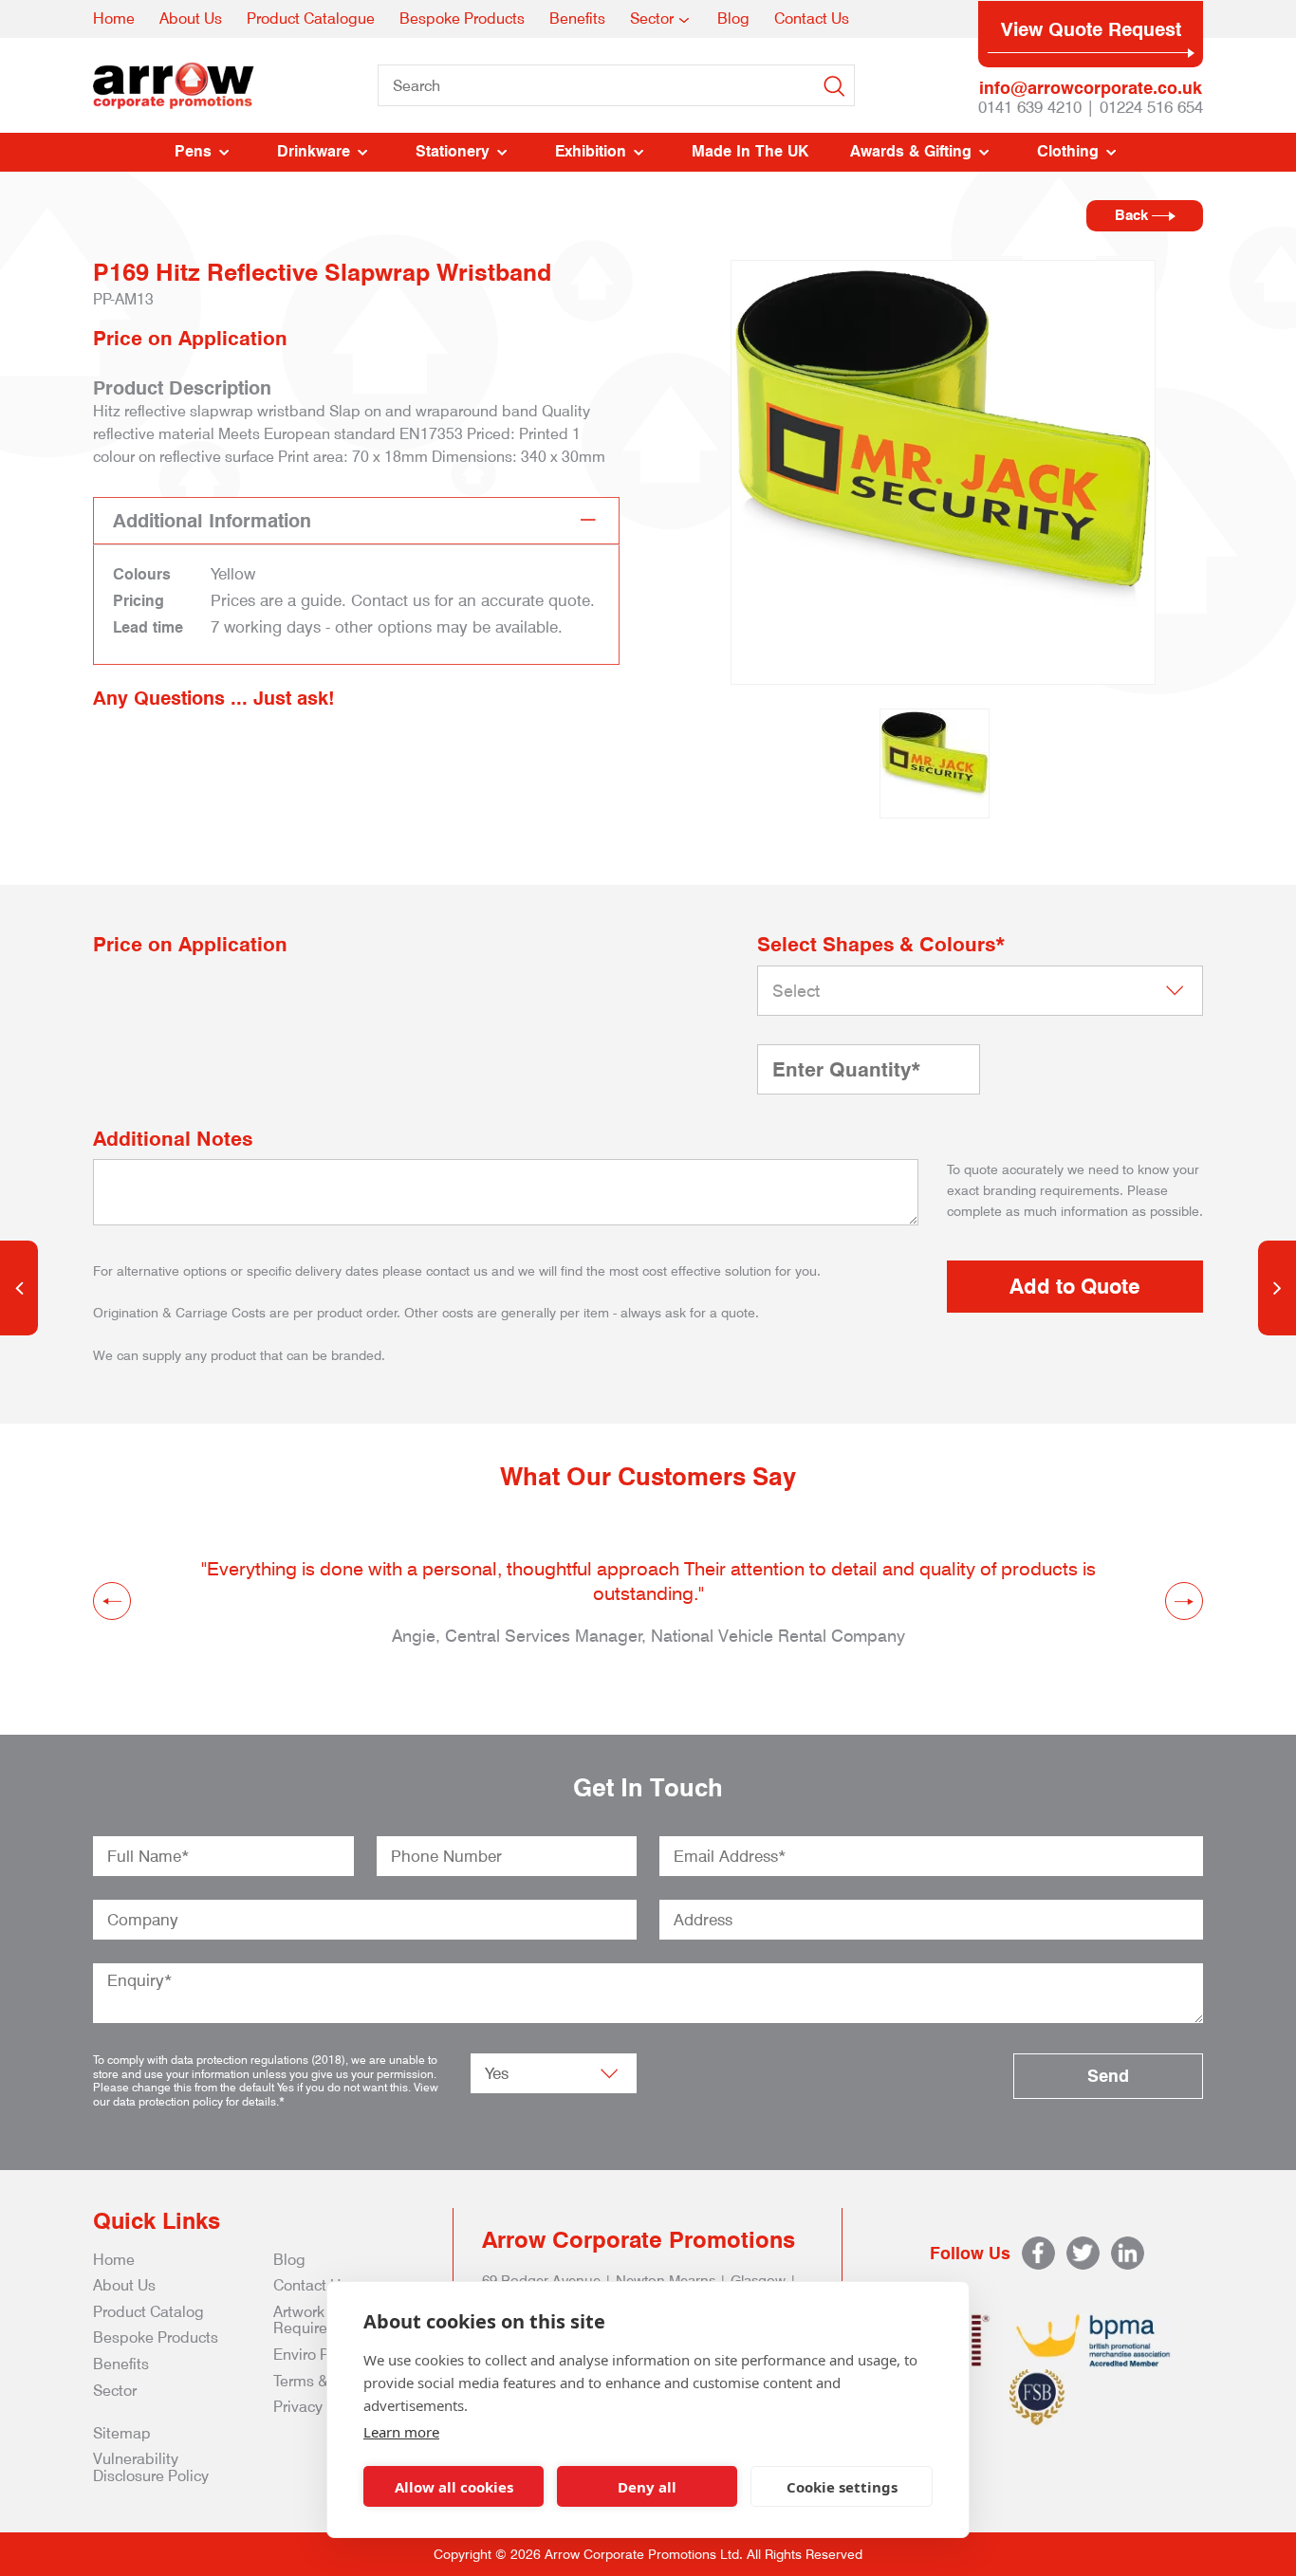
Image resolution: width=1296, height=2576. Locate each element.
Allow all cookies (454, 2487)
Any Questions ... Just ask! (214, 698)
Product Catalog (148, 2312)
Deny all (647, 2487)
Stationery (453, 151)
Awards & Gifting (911, 151)
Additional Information (212, 521)
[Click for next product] (1277, 1288)
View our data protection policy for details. (266, 2094)
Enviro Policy (317, 2355)
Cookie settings (842, 2487)
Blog (733, 18)
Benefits (577, 18)
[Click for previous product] (19, 1288)
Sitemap (122, 2433)
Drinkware (314, 151)
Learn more (401, 2432)
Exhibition (591, 151)
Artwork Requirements (322, 2320)
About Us (191, 18)
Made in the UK (750, 151)
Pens (193, 151)
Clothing (1068, 151)
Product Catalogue (311, 18)
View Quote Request (1091, 29)
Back (1133, 215)
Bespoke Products (462, 18)
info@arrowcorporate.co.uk (1091, 88)
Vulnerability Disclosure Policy (151, 2467)
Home (114, 18)
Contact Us (812, 18)
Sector (652, 18)
